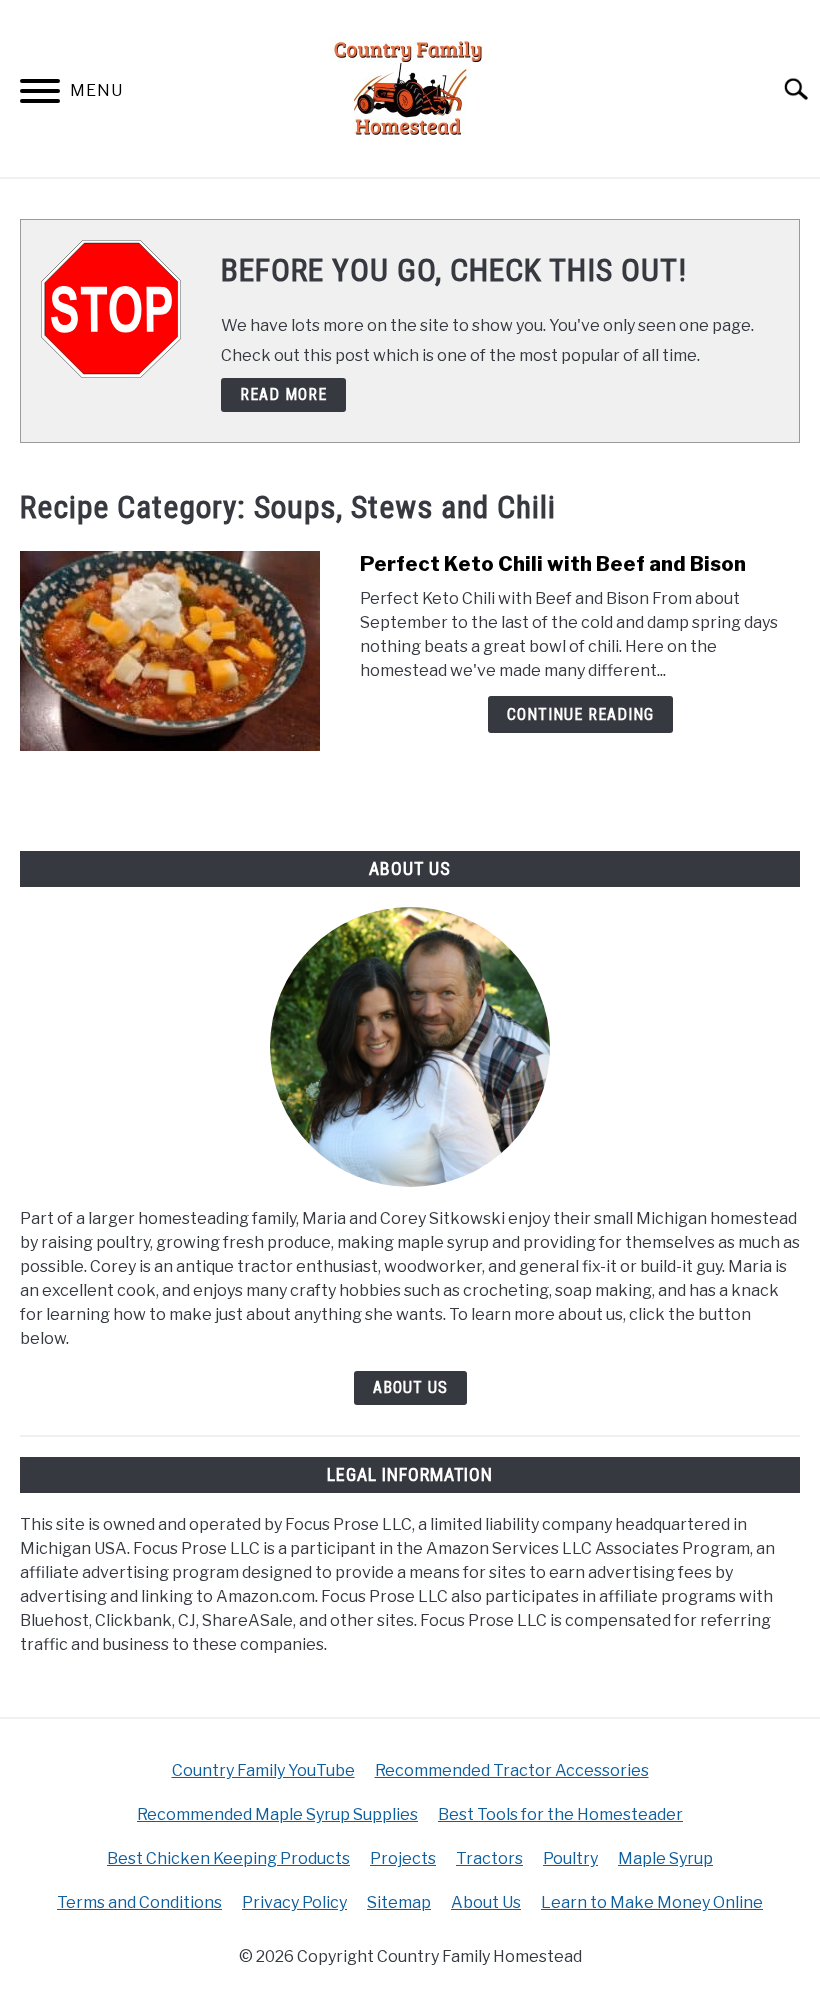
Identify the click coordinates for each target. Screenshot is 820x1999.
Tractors (489, 1858)
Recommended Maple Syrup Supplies (277, 1814)
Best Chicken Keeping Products (228, 1858)
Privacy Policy (294, 1902)
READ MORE (283, 394)
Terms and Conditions (139, 1902)
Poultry (570, 1858)
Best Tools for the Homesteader (560, 1814)
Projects (403, 1858)
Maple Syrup (665, 1858)
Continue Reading (580, 714)
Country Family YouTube (263, 1770)
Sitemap (399, 1902)
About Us (410, 1387)
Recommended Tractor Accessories (512, 1770)
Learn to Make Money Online (652, 1902)
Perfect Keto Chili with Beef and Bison (553, 564)
